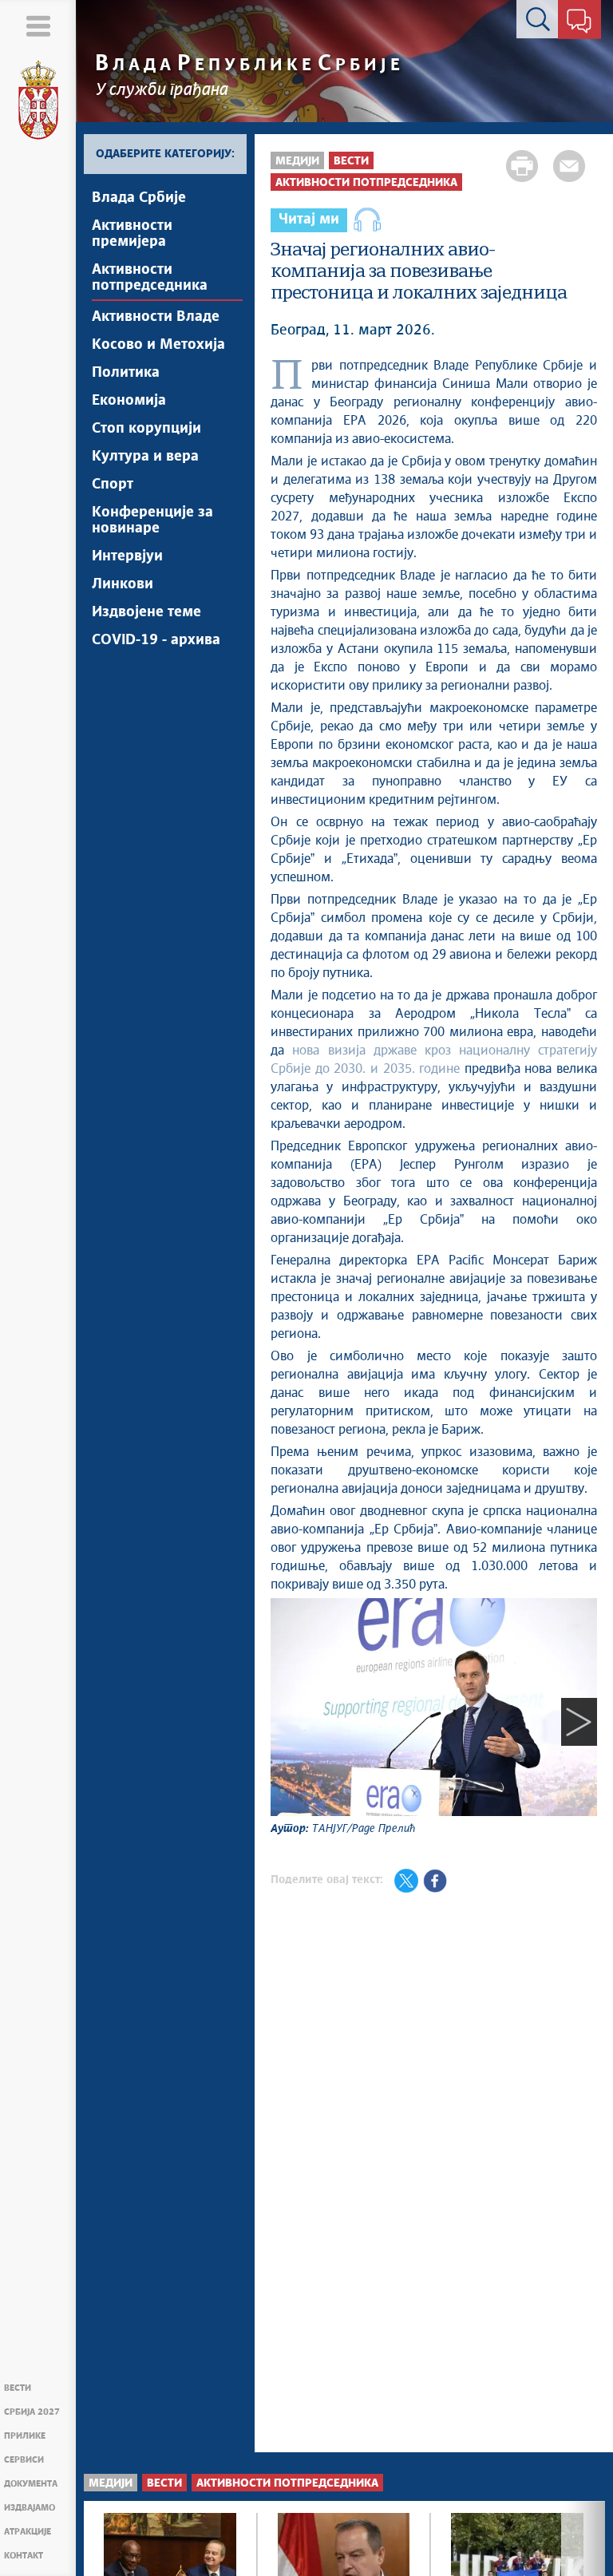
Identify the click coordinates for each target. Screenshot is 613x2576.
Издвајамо (30, 2508)
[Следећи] (579, 1721)
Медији (297, 161)
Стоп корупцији (146, 429)
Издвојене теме (146, 612)
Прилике (25, 2436)
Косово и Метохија (158, 345)
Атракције (28, 2532)
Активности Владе (156, 317)
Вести (18, 2388)
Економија (129, 401)
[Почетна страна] (38, 101)
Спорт (113, 485)
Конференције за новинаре (152, 520)
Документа (31, 2484)
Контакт (24, 2556)
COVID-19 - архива (156, 640)
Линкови (123, 584)
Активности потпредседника (150, 278)
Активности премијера (132, 234)
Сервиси (24, 2460)
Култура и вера (145, 457)
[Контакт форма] (579, 22)
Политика (126, 373)
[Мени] (38, 26)
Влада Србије (139, 198)
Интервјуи (127, 556)
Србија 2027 (32, 2412)
